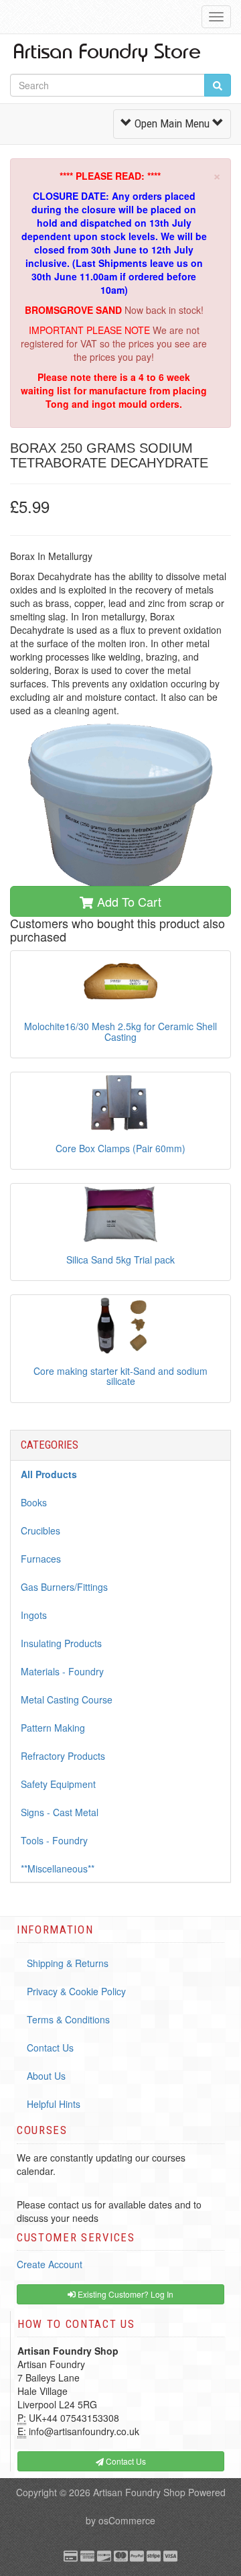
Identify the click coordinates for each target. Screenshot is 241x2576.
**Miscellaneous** (58, 1868)
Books (34, 1502)
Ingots (34, 1615)
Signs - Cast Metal (60, 1812)
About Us (46, 2076)
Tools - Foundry (54, 1840)
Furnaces (41, 1559)
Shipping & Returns (68, 1963)
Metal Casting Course (67, 1699)
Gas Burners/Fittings (64, 1587)
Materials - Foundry (62, 1671)
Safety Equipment (58, 1784)
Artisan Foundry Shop (139, 2492)
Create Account (50, 2264)
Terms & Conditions (68, 2019)
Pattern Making (53, 1728)
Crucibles (41, 1530)
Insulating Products (61, 1643)
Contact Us (50, 2048)
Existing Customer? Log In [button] (125, 2294)
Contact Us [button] (125, 2461)
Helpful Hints (54, 2104)
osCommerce (127, 2520)
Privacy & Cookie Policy (76, 1991)
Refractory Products (63, 1756)
